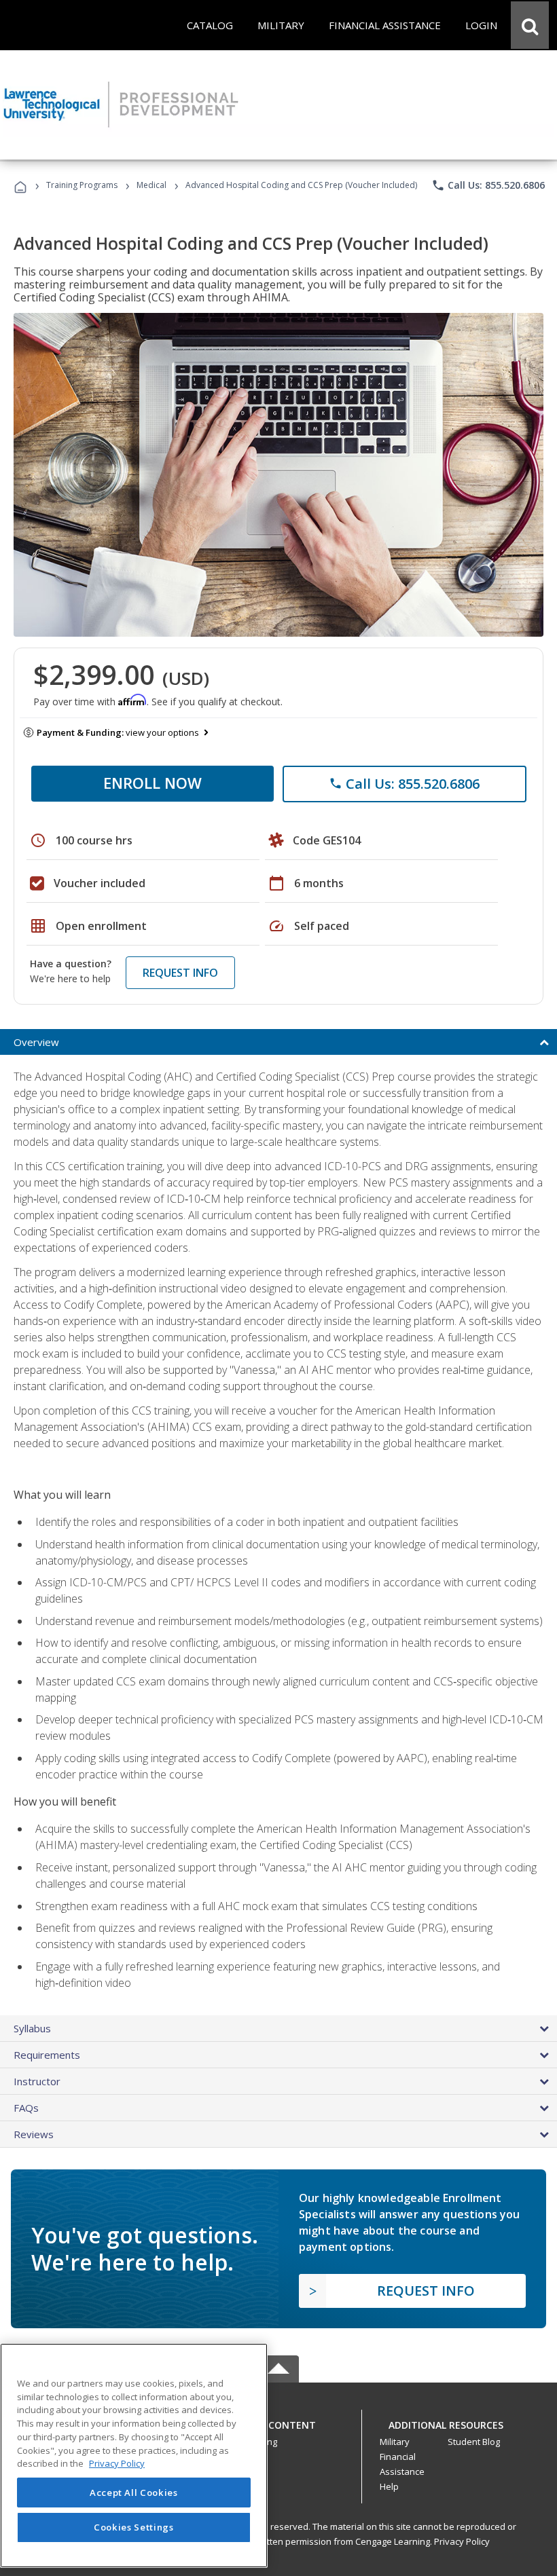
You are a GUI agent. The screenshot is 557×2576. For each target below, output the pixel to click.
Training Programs (82, 185)
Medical (151, 185)
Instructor (37, 2081)
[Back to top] (278, 2422)
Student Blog (474, 2442)
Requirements (47, 2055)
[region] (134, 2456)
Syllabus (32, 2028)
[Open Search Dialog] (530, 25)
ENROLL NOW (152, 783)
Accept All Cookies (134, 2493)
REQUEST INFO (180, 973)
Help (389, 2486)
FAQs (26, 2108)
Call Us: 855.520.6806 (488, 185)
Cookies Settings (134, 2527)
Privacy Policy (462, 2541)
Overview (36, 1042)
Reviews (34, 2134)
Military (395, 2442)
